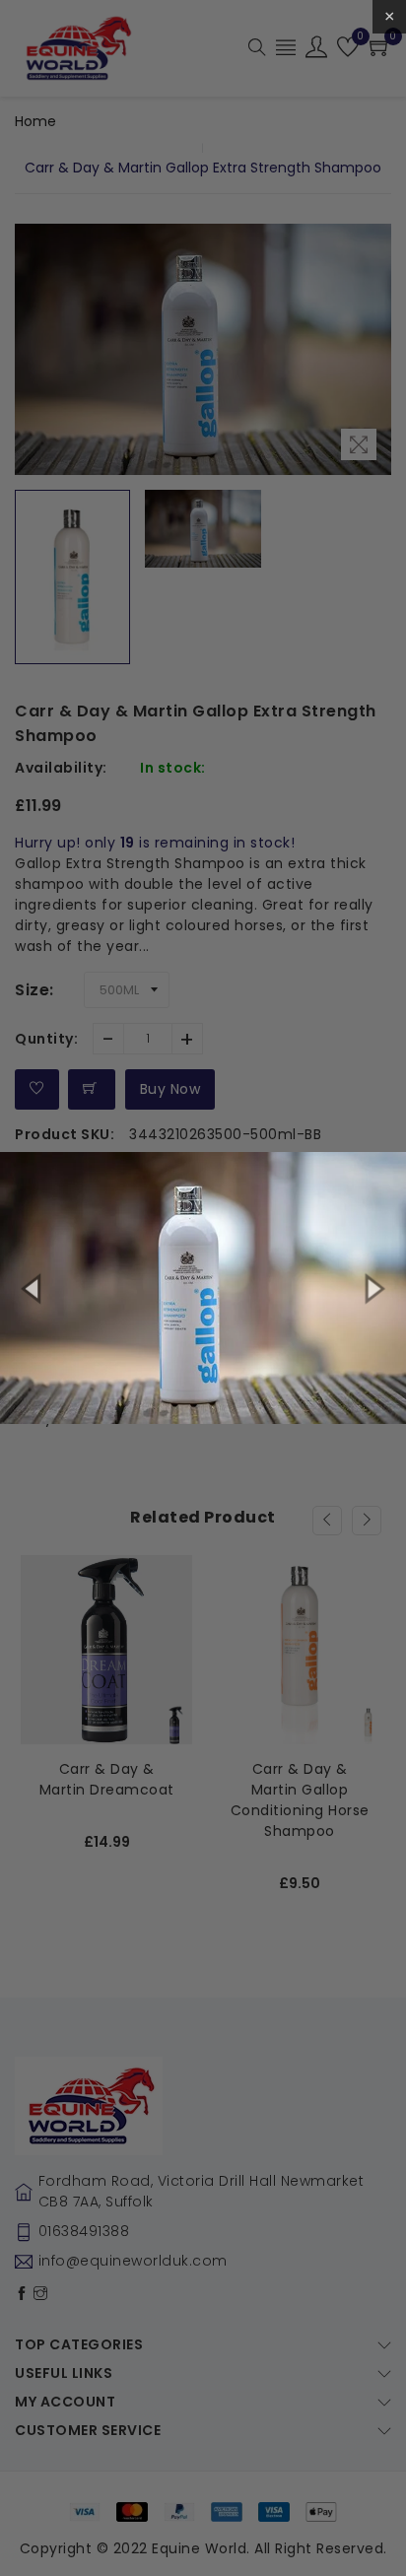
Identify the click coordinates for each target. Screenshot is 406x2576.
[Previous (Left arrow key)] (34, 1288)
